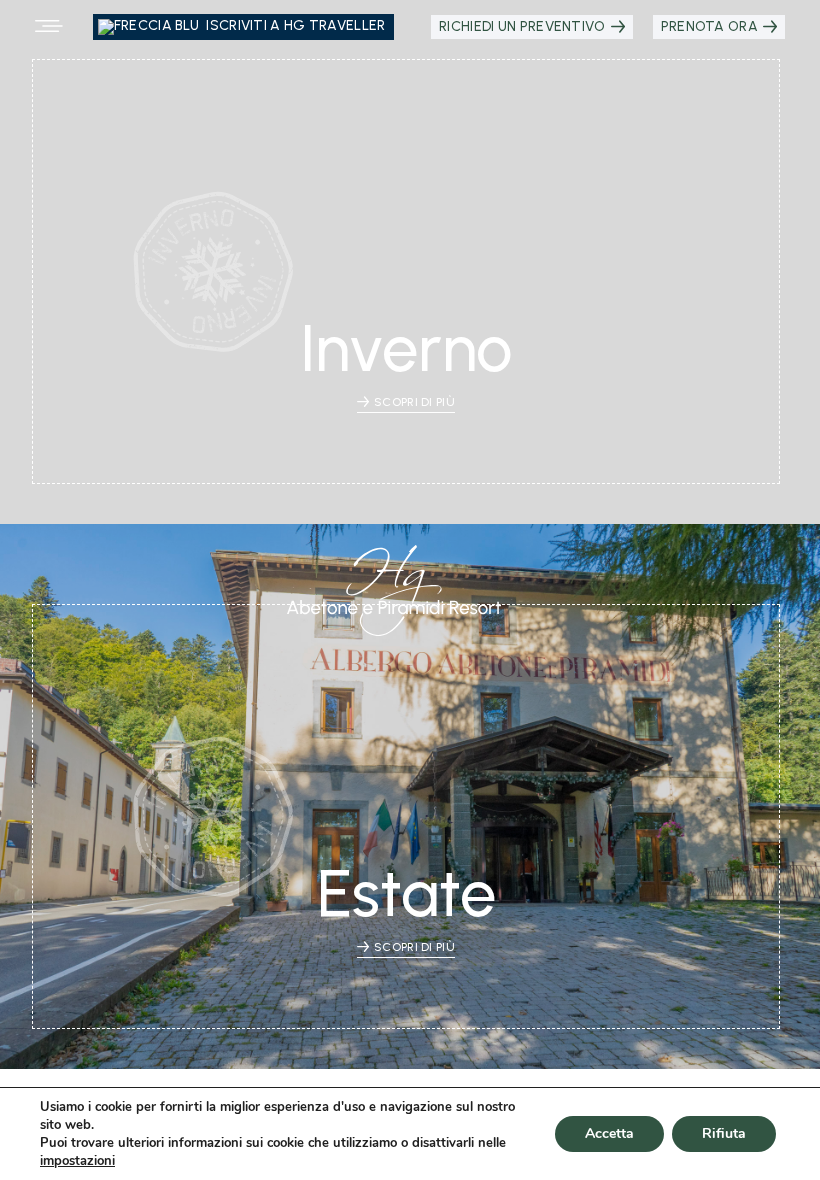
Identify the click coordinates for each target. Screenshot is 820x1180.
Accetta (609, 1133)
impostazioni (77, 1161)
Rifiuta (724, 1133)
